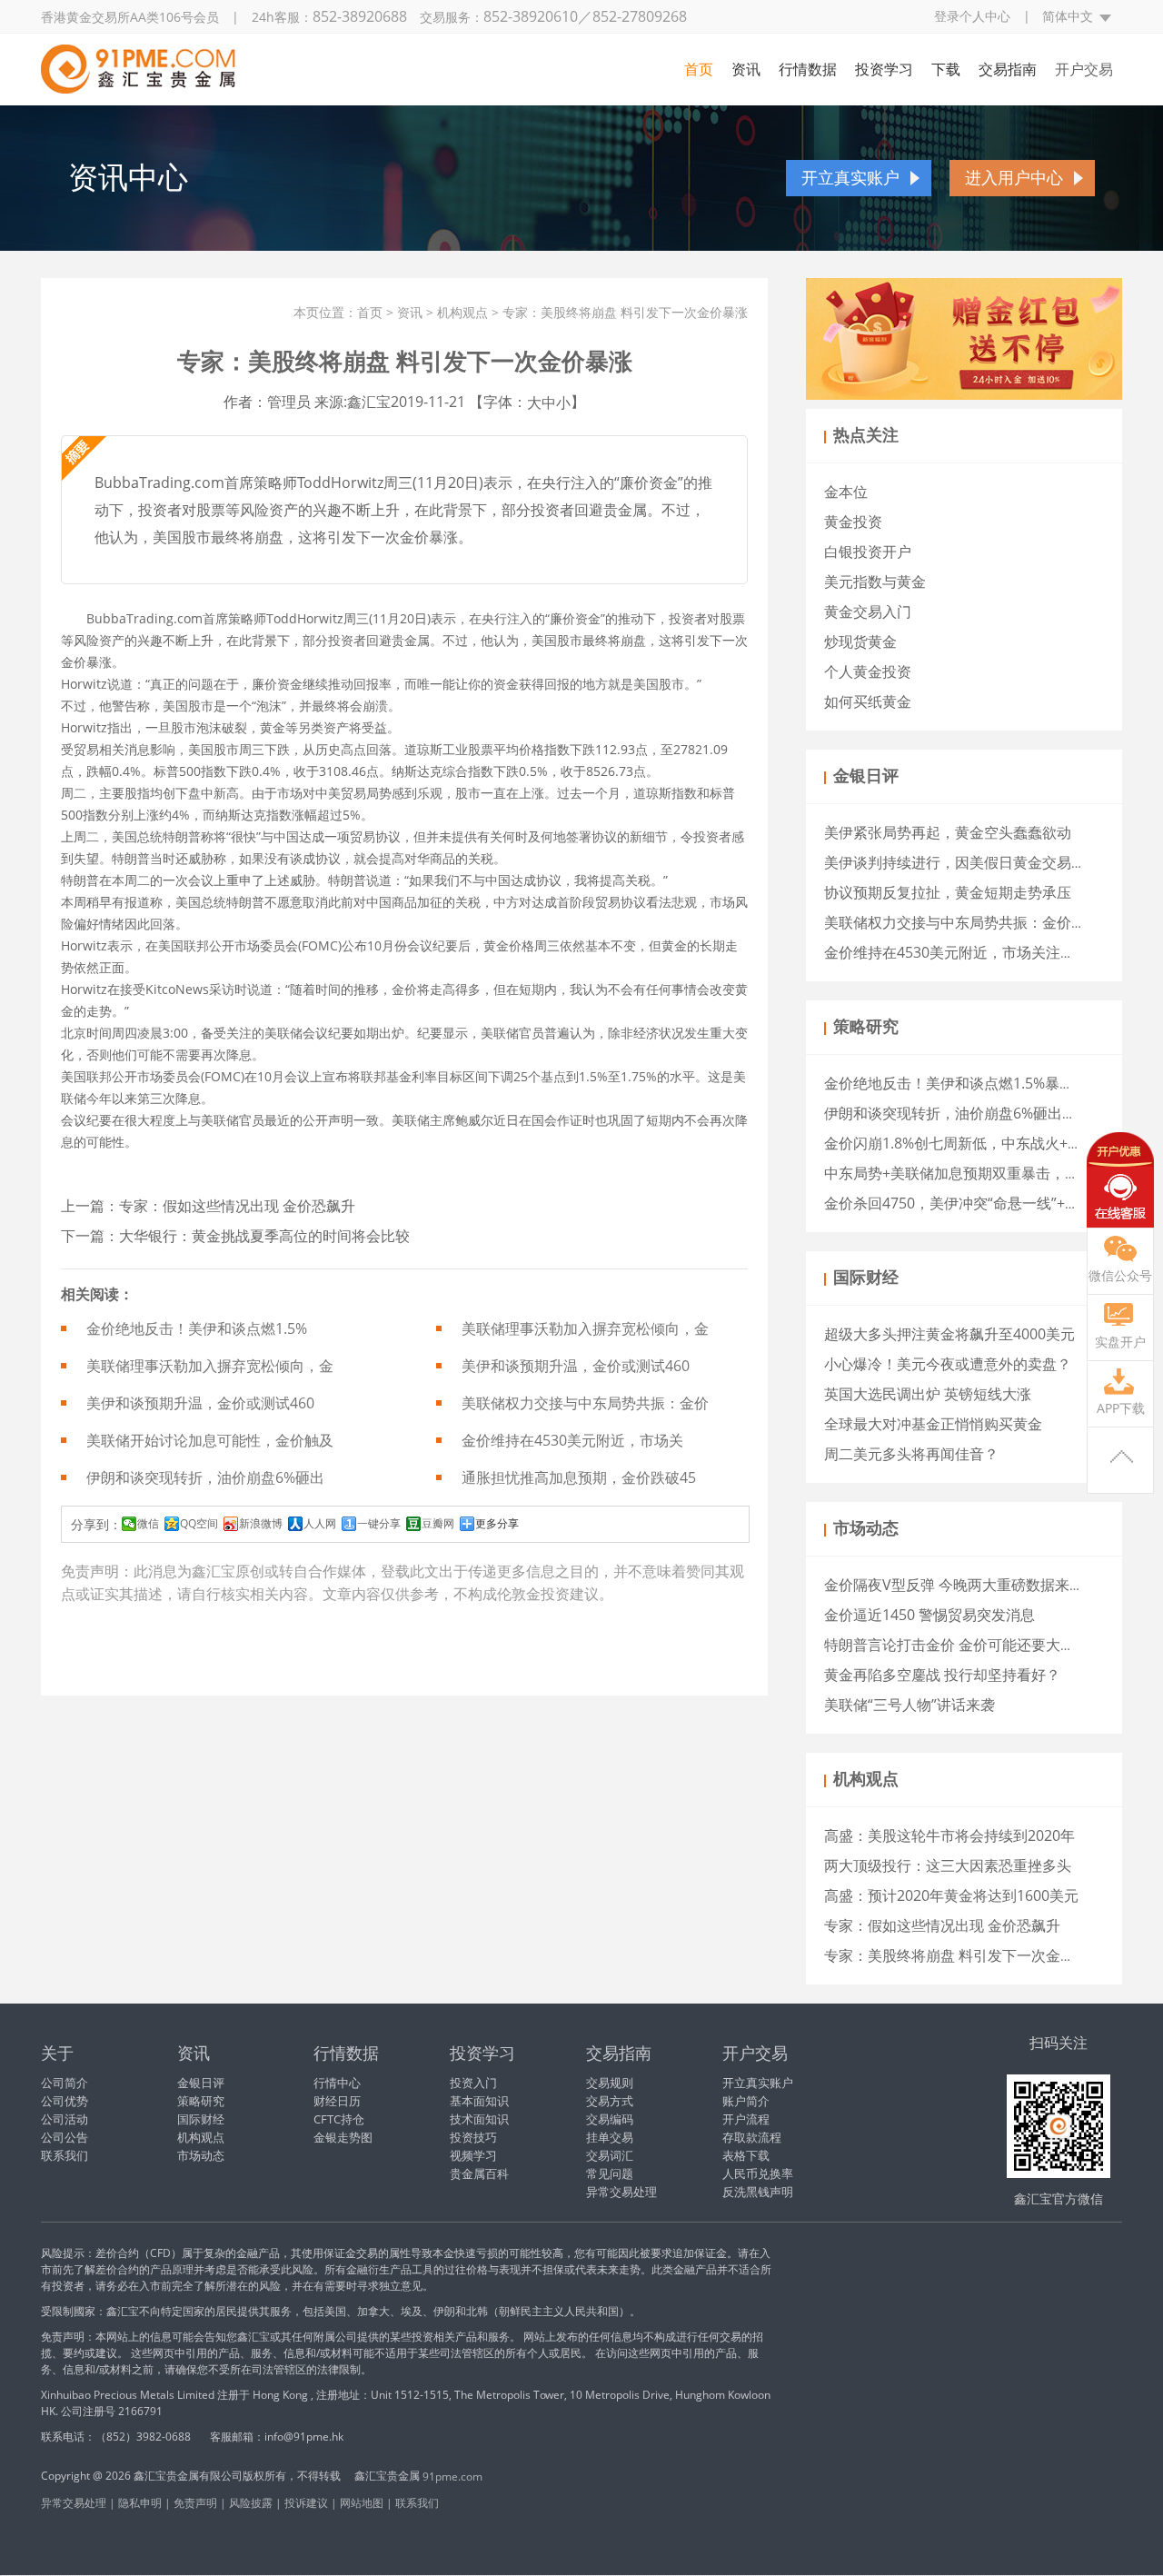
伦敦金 (519, 1594)
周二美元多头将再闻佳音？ (911, 1454)
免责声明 (195, 2503)
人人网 (320, 1524)
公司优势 (65, 2101)
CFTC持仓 (339, 2119)
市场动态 (201, 2155)
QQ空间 (199, 1524)
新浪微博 (261, 1524)
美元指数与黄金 (875, 582)
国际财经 (201, 2119)
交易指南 (1008, 69)
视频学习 (473, 2155)
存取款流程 (752, 2137)
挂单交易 (610, 2137)
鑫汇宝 (214, 1571)
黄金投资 (853, 522)
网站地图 (362, 2503)
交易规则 (610, 2083)
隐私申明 (140, 2503)
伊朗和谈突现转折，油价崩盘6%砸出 (205, 1477)
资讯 (746, 69)
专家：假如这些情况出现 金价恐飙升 (942, 1925)
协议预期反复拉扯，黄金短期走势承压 (948, 892)
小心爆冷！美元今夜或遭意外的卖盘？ (948, 1364)
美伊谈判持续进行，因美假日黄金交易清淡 (962, 862)
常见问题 (610, 2173)
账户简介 (746, 2101)
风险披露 (251, 2503)
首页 (699, 69)
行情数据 (808, 69)
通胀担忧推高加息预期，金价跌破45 (579, 1477)
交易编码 (610, 2119)
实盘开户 (1120, 1342)
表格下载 (746, 2155)
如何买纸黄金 (868, 701)
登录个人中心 (972, 16)
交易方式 (610, 2101)
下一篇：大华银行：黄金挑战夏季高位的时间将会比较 (235, 1236)
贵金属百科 (479, 2173)
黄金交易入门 (868, 612)
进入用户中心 (1014, 178)
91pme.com (452, 2477)
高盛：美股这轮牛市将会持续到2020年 (949, 1835)
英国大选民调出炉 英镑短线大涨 (928, 1394)
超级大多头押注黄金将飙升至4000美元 (949, 1334)
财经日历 (337, 2101)
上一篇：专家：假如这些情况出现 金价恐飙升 (208, 1206)
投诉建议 (306, 2503)
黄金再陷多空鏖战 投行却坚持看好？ (942, 1675)
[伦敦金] (138, 65)
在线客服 (1120, 1180)
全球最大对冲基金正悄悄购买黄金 (933, 1424)
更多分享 (497, 1524)
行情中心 (337, 2083)
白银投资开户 (868, 552)
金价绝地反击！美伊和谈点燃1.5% (197, 1328)
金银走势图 (343, 2137)
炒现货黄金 (860, 642)
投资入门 (473, 2083)
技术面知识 (479, 2119)
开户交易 (1084, 69)
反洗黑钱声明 (758, 2192)
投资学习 (884, 69)
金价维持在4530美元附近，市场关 (572, 1440)
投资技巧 (473, 2137)
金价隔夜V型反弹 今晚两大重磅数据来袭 (954, 1585)
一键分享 (379, 1524)
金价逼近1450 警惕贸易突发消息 (929, 1615)
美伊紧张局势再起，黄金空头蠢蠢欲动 (948, 832)
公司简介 (65, 2083)
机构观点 (462, 312)
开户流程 (746, 2119)
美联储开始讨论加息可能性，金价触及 (210, 1440)
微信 (148, 1524)
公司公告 (65, 2137)
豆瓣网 (438, 1524)
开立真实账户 (850, 178)
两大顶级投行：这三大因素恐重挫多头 (948, 1865)
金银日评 (201, 2083)
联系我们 (65, 2155)
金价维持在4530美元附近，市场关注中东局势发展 (986, 952)
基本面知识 (479, 2101)
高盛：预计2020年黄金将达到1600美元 (951, 1895)
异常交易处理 (621, 2192)
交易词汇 (610, 2155)
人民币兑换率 (758, 2173)
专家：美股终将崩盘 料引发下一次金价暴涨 (964, 1955)
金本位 (846, 492)
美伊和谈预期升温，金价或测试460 (576, 1366)
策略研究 (201, 2101)
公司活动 (65, 2119)
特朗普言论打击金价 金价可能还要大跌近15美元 (979, 1645)
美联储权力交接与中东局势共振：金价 (585, 1403)
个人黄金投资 (868, 671)
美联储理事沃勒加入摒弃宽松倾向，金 (585, 1328)
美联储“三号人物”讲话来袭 (910, 1705)
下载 (946, 69)
